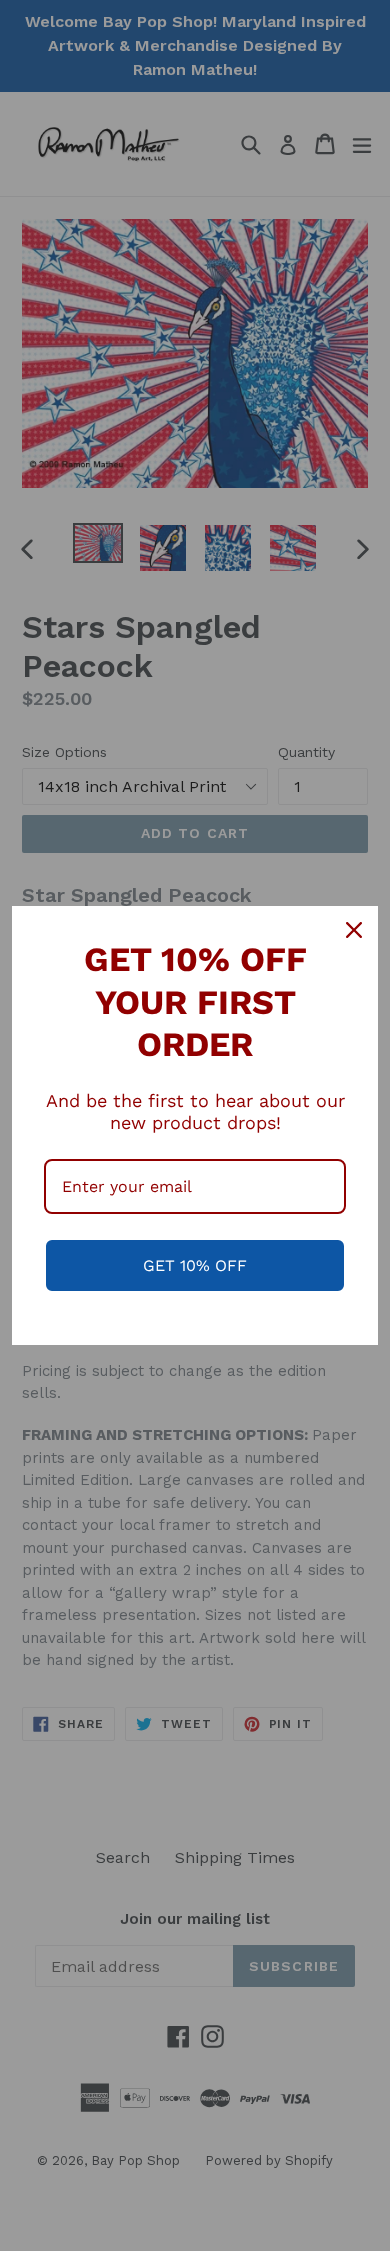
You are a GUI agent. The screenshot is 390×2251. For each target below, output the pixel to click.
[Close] (354, 930)
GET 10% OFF (195, 1265)
